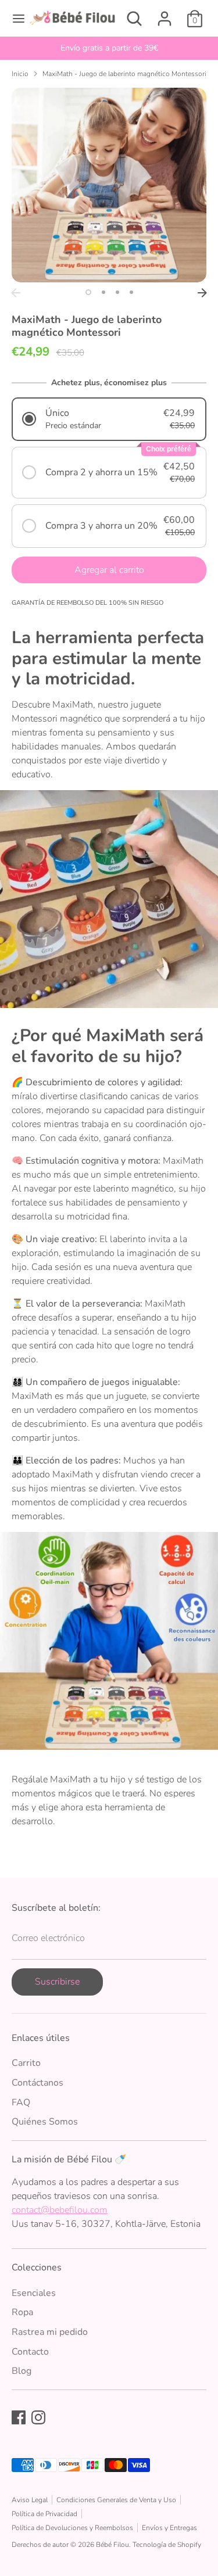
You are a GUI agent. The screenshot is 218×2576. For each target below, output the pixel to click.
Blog (22, 2371)
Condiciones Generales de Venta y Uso (116, 2500)
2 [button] (103, 292)
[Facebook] (19, 2417)
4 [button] (131, 292)
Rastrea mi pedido (50, 2332)
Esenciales (34, 2293)
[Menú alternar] (15, 19)
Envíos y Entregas (169, 2528)
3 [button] (117, 292)
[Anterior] (16, 293)
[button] (109, 419)
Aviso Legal (30, 2500)
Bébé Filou (112, 2545)
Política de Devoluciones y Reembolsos (72, 2528)
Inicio (20, 74)
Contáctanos (37, 2083)
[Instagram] (38, 2417)
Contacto (30, 2352)
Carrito (26, 2063)
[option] (109, 48)
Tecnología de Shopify (167, 2545)
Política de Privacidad (44, 2514)
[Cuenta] (165, 14)
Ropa (22, 2312)
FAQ (21, 2103)
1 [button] (88, 292)
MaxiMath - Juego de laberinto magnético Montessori (124, 74)
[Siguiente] (202, 293)
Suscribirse (57, 1982)
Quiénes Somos (45, 2122)
